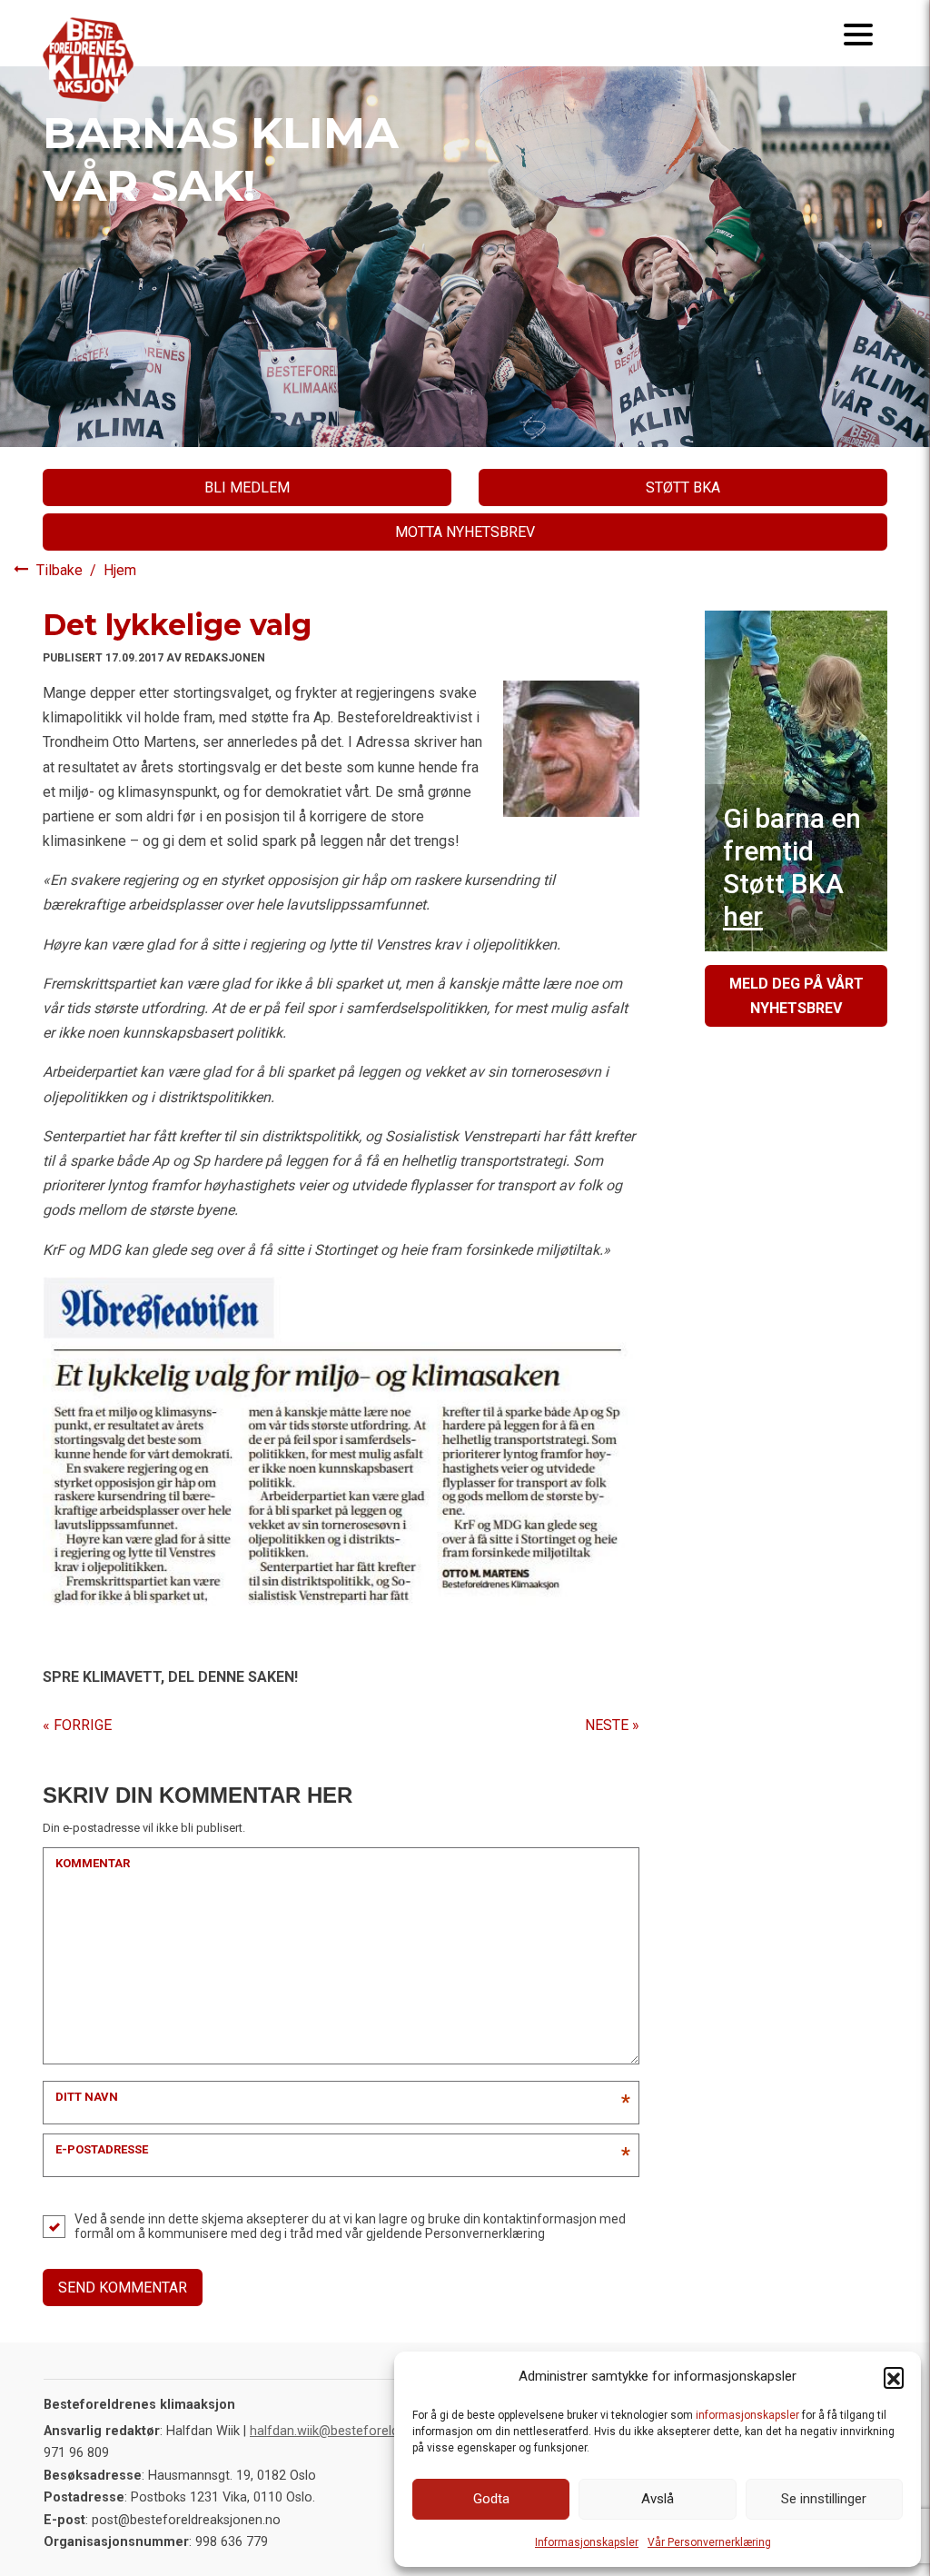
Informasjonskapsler (587, 2542)
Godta (491, 2499)
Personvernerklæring (485, 2233)
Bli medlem (247, 487)
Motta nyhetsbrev (465, 532)
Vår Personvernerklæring (709, 2542)
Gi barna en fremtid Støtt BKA (792, 867)
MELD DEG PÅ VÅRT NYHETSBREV (796, 996)
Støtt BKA (683, 487)
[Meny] (858, 33)
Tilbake (61, 570)
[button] (894, 2377)
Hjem (120, 570)
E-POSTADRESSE (102, 2149)
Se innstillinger (824, 2499)
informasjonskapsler (747, 2415)
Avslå (658, 2499)
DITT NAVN (87, 2097)
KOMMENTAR (93, 1863)
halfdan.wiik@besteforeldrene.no (346, 2431)
